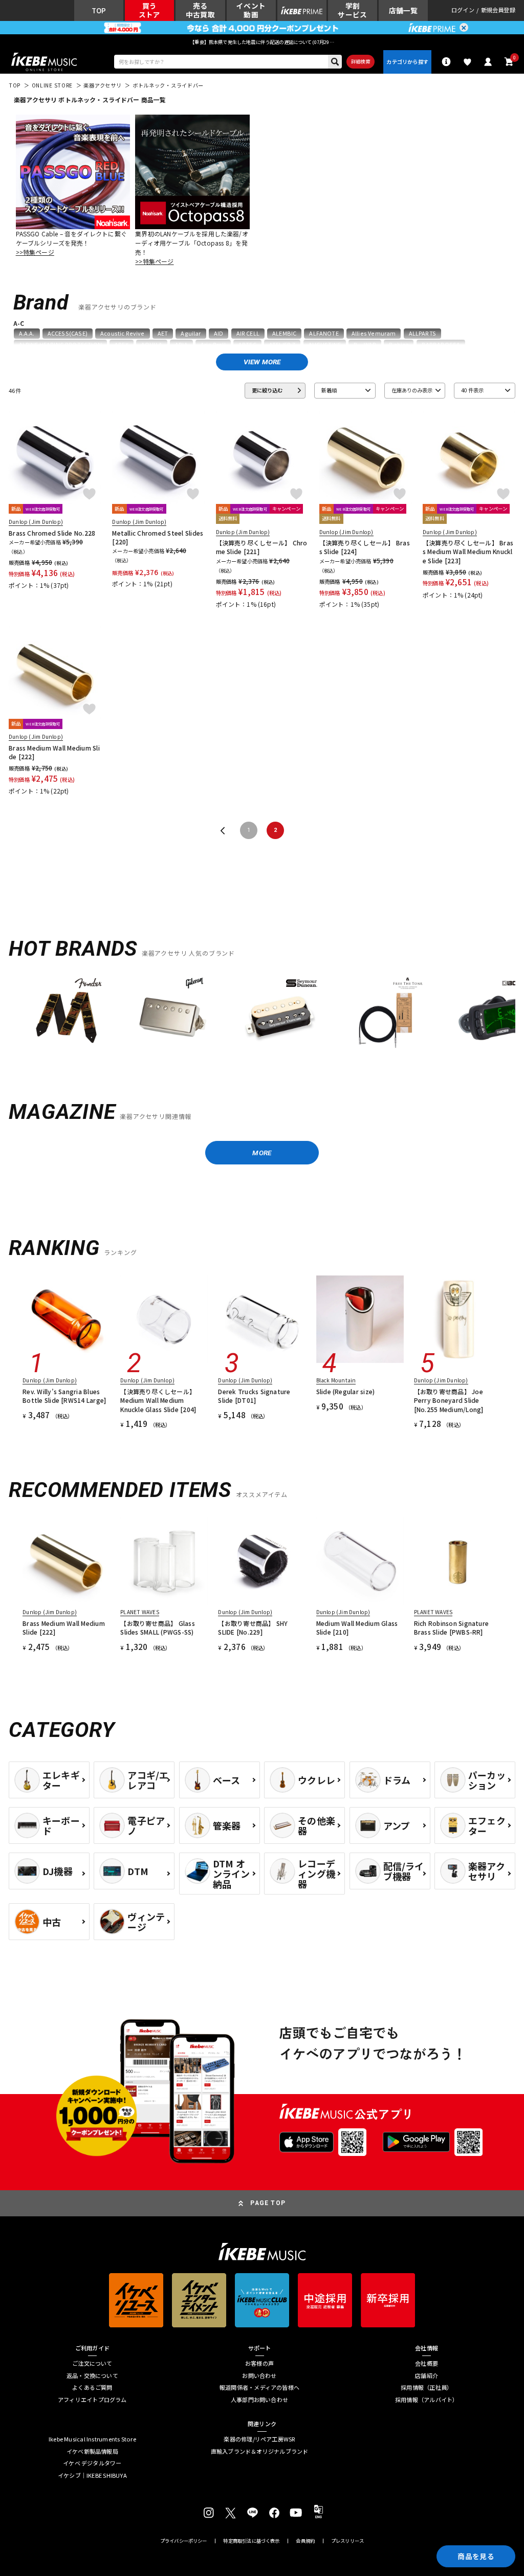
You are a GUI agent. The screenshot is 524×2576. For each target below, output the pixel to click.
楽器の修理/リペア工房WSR (259, 2439)
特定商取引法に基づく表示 (251, 2541)
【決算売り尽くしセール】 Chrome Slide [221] (262, 547)
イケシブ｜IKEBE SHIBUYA (92, 2475)
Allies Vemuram (374, 333)
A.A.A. (27, 333)
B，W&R (365, 345)
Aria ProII (213, 345)
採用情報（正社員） (427, 2387)
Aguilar (191, 333)
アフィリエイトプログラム (92, 2400)
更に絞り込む (267, 390)
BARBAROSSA (441, 345)
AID (219, 333)
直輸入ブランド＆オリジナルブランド (260, 2451)
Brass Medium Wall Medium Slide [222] (54, 752)
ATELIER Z (282, 345)
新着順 (329, 390)
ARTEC (247, 345)
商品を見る (476, 2556)
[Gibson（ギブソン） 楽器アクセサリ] (173, 1014)
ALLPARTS (422, 333)
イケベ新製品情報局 (92, 2451)
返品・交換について (92, 2376)
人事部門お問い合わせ (259, 2400)
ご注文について (92, 2363)
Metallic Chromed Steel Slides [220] (158, 537)
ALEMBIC (284, 333)
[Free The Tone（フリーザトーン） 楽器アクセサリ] (386, 1014)
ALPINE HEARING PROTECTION (60, 345)
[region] (262, 1017)
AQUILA (152, 345)
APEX (122, 345)
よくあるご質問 (92, 2387)
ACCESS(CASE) (68, 333)
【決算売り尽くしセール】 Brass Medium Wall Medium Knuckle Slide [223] (468, 552)
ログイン (463, 10)
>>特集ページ (35, 252)
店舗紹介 (427, 2376)
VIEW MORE (262, 362)
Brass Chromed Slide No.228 (52, 533)
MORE (262, 1153)
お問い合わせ (259, 2376)
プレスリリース (347, 2541)
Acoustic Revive (123, 333)
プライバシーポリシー (184, 2541)
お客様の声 (259, 2363)
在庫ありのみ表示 (412, 390)
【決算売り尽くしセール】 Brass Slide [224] (365, 547)
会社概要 (427, 2363)
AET (163, 333)
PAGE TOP (268, 2203)
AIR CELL (248, 333)
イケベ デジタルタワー (92, 2463)
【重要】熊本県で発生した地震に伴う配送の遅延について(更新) (262, 42)
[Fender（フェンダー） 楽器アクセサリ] (66, 1014)
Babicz (399, 345)
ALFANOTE (324, 333)
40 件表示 (472, 390)
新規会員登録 (498, 10)
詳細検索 (361, 61)
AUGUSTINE (325, 345)
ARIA (181, 345)
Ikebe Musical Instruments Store (92, 2439)
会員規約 (305, 2541)
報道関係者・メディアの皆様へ (259, 2387)
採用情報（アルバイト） (427, 2400)
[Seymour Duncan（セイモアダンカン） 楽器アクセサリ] (280, 1014)
